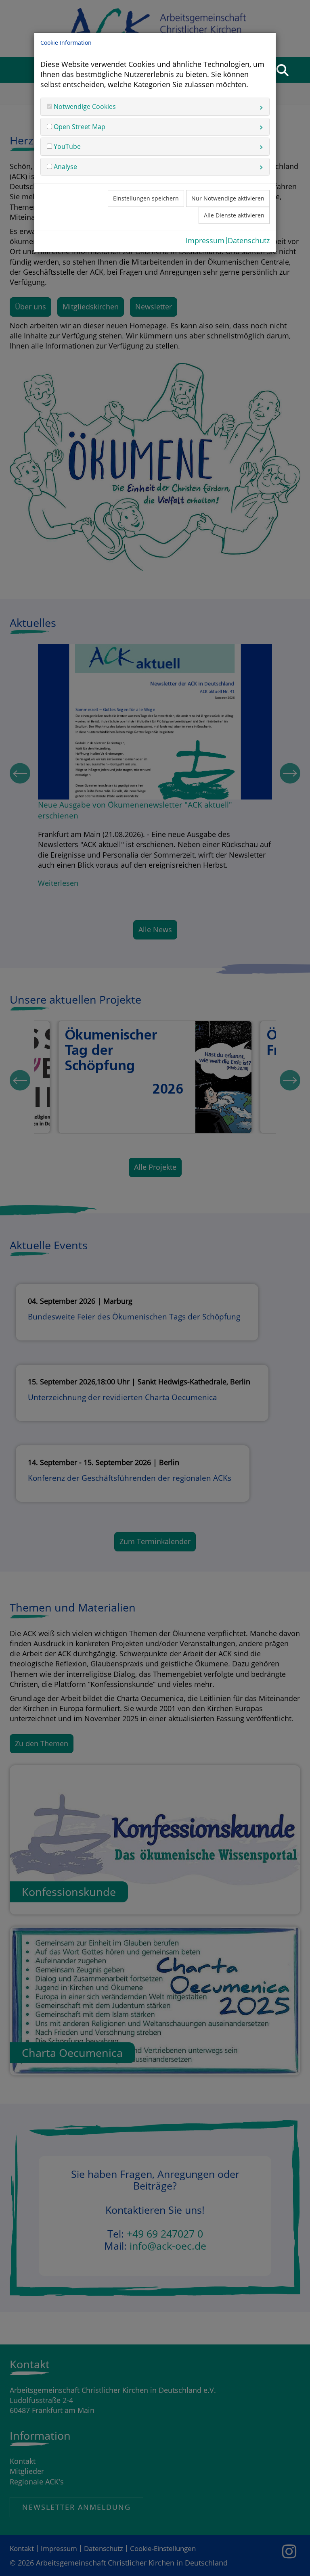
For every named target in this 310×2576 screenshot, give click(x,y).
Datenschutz (249, 240)
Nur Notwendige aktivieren (228, 198)
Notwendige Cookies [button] (84, 106)
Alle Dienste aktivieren (234, 215)
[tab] (155, 106)
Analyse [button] (65, 167)
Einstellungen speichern (146, 198)
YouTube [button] (66, 146)
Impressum (205, 240)
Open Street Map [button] (79, 127)
